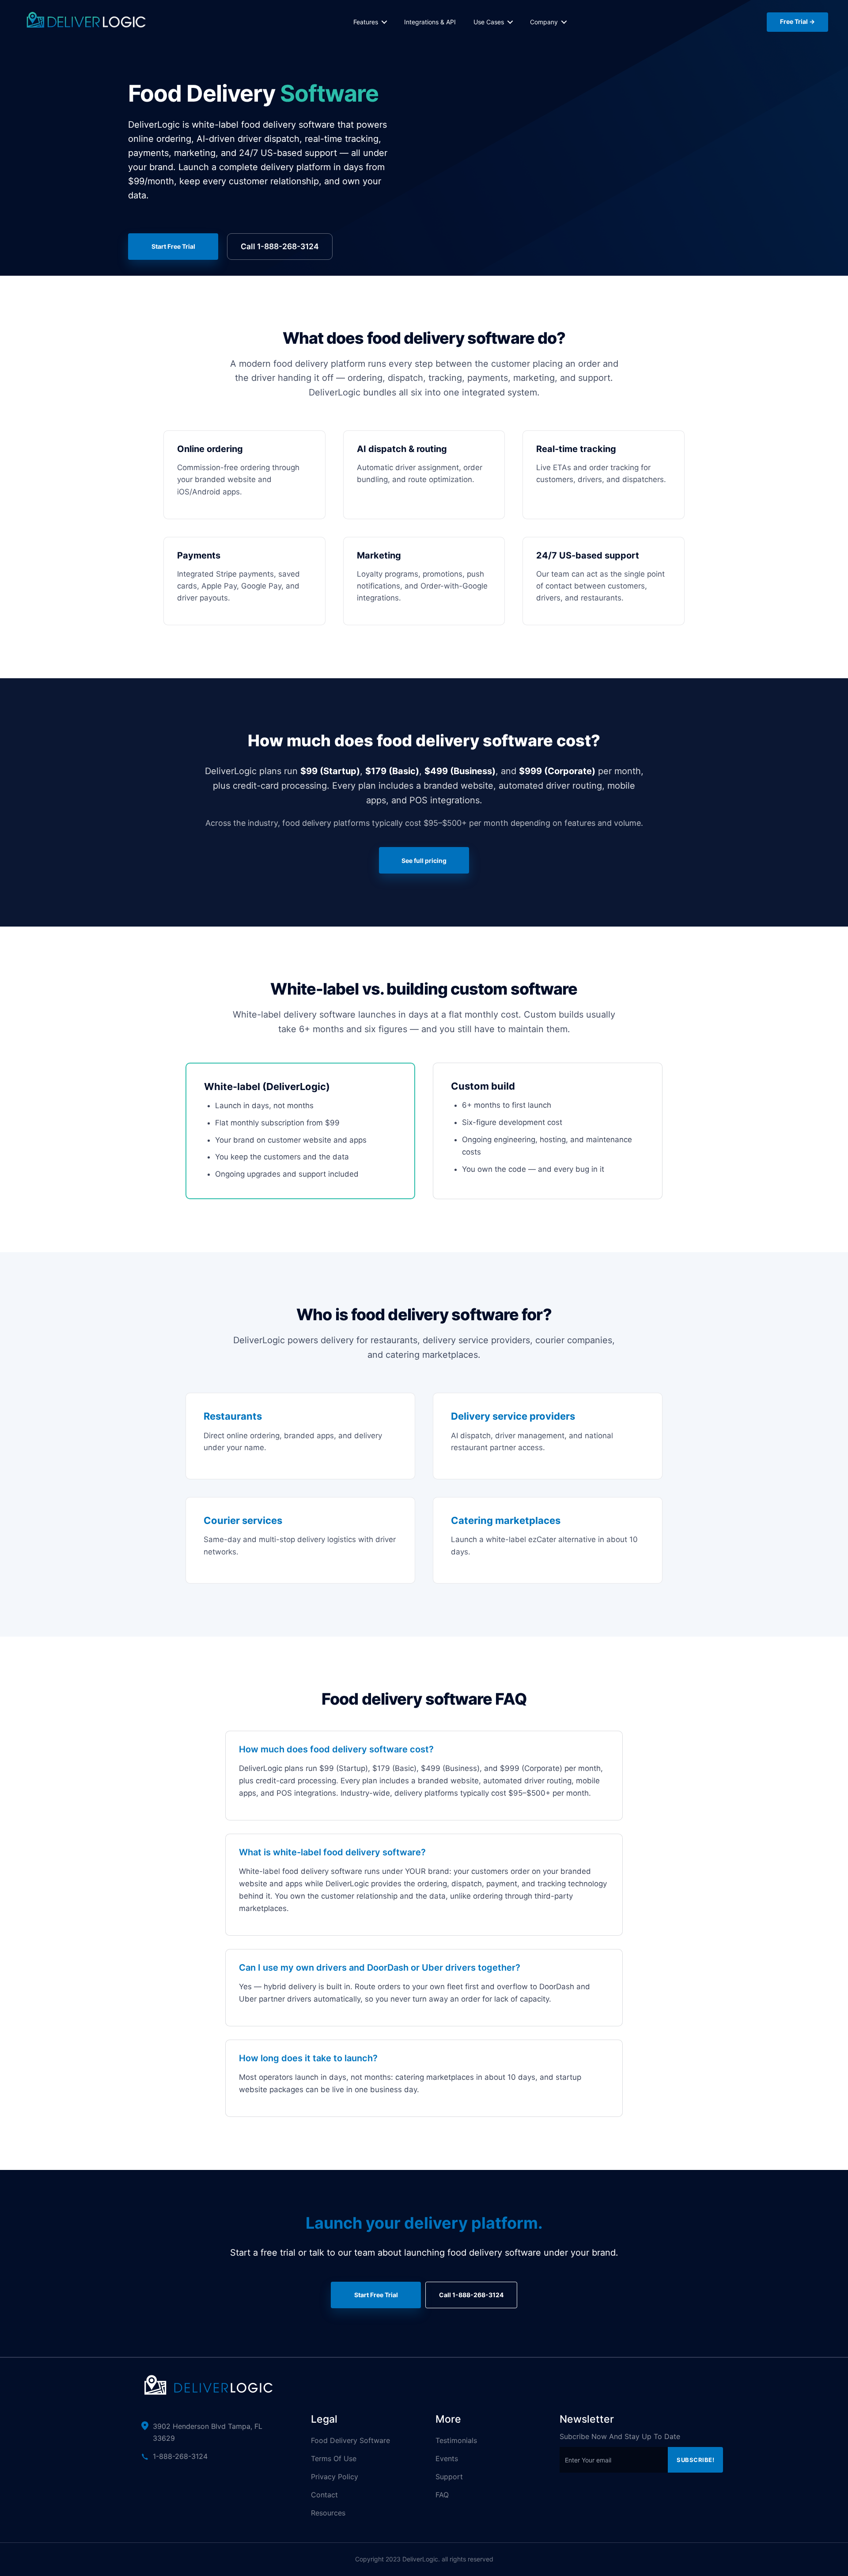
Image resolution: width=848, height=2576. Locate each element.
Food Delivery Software (350, 2440)
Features (366, 22)
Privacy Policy (335, 2477)
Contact (324, 2495)
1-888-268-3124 (180, 2456)
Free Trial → (797, 21)
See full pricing (424, 861)
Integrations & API (430, 22)
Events (447, 2458)
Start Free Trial (173, 246)
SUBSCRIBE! (695, 2460)
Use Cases (489, 22)
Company (544, 22)
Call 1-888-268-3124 (280, 246)
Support (449, 2477)
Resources (328, 2513)
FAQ (442, 2495)
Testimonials (456, 2440)
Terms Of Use (334, 2458)
